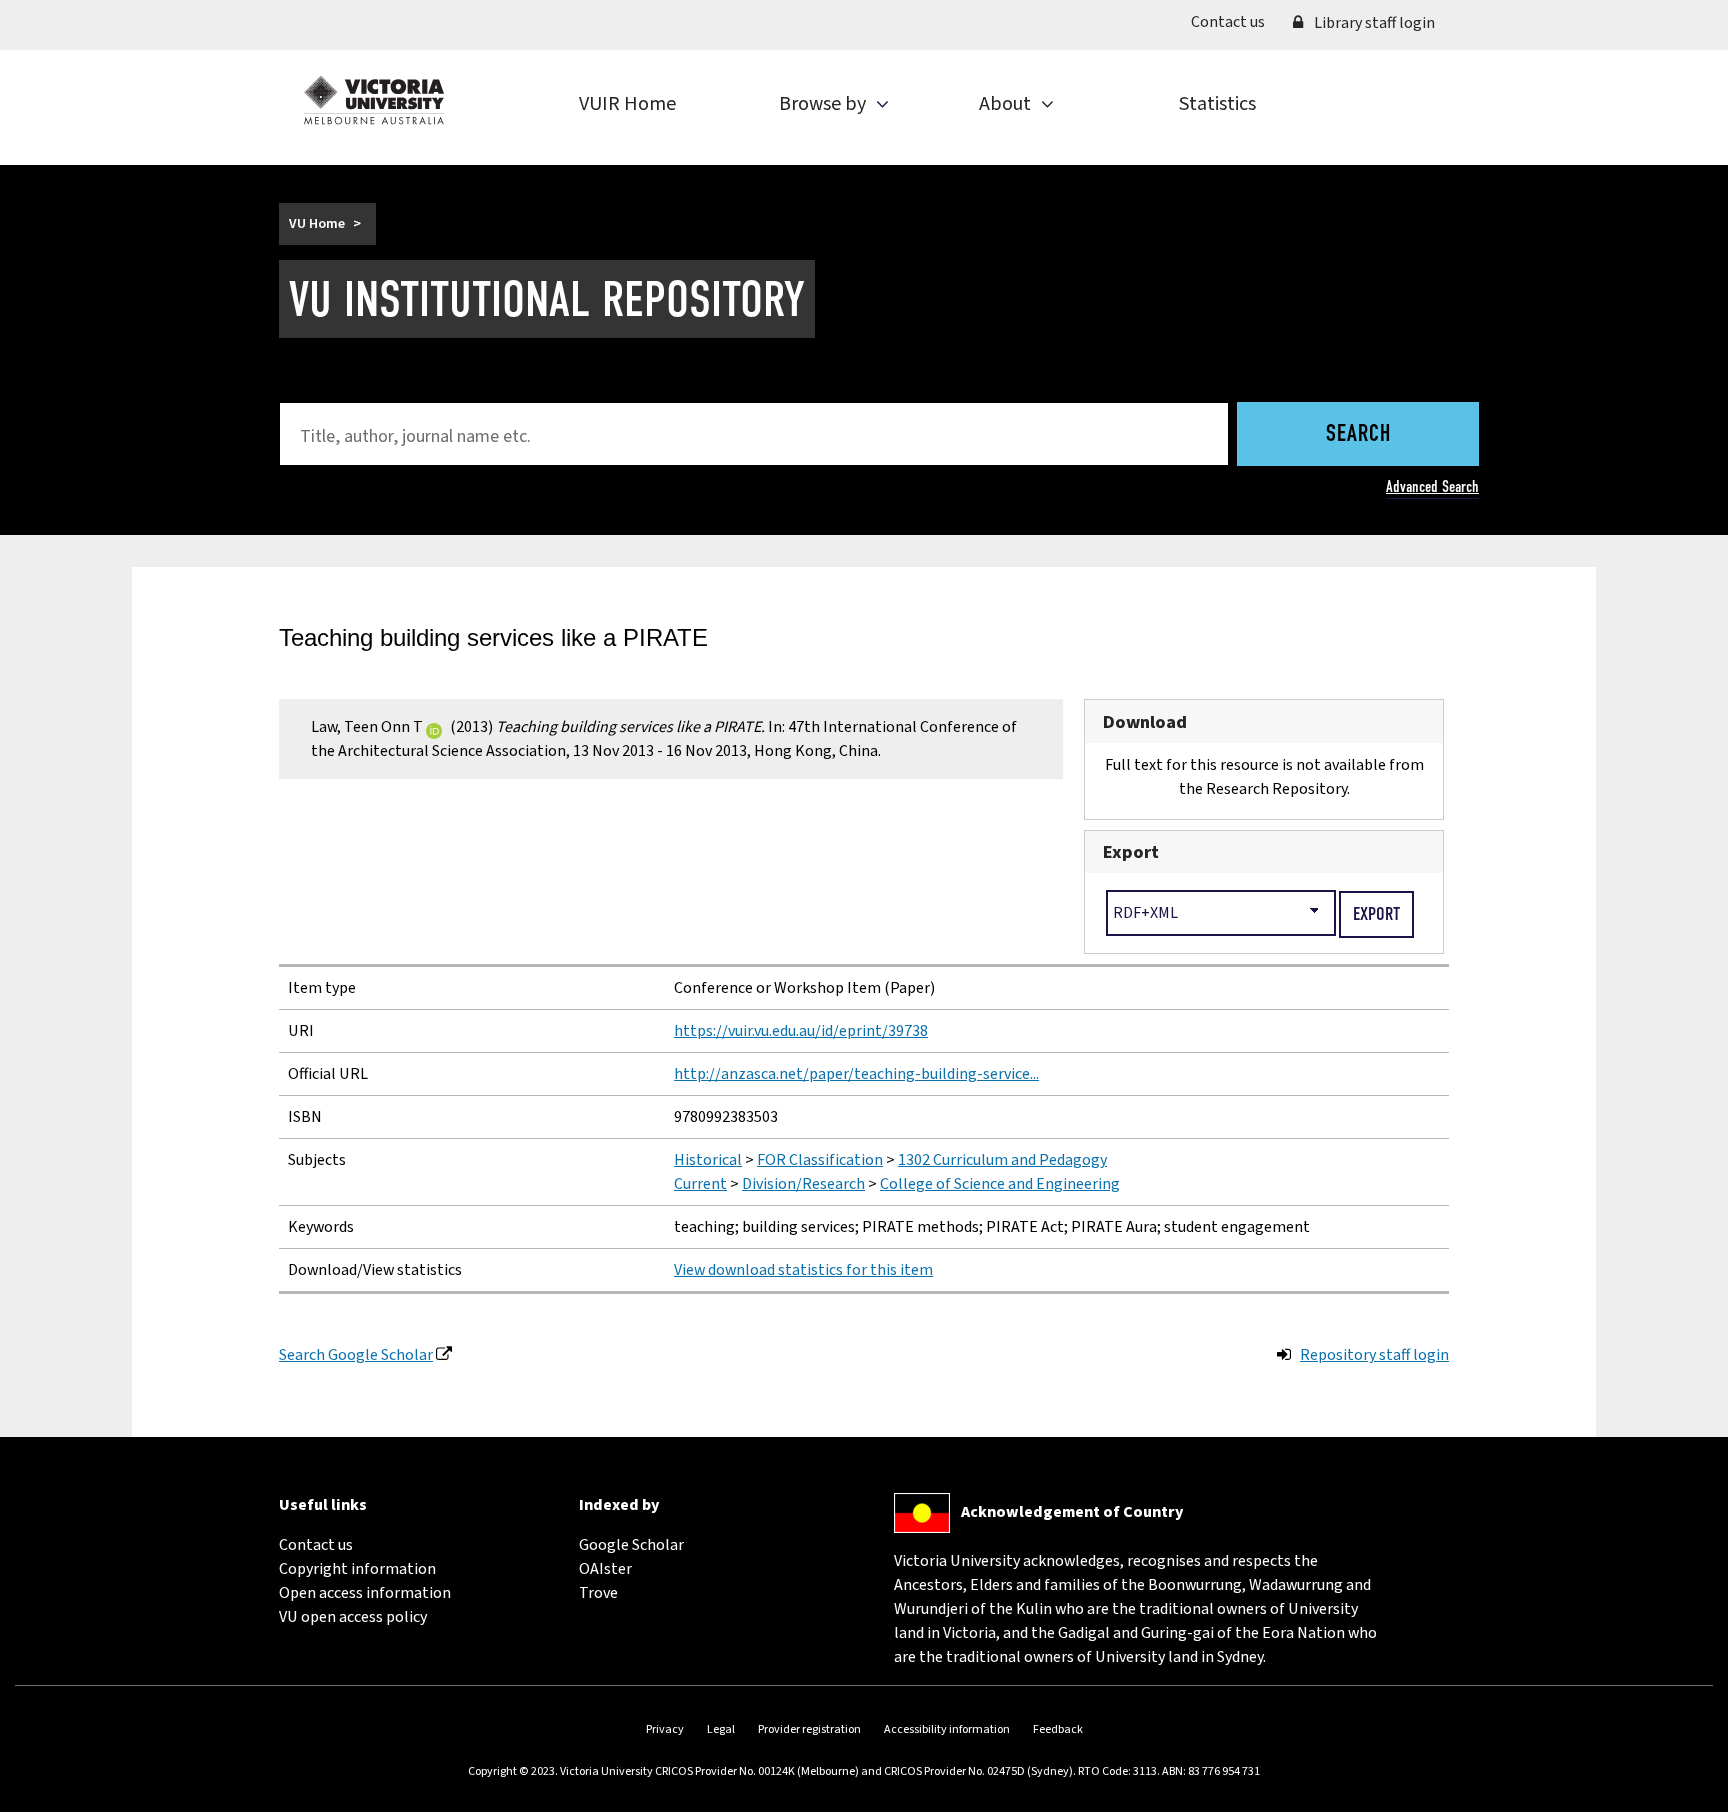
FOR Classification (820, 1160)
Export (1131, 852)
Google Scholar (631, 1545)
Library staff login (1373, 23)
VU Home (317, 224)
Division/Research (803, 1184)
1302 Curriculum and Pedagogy (1002, 1160)
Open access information (365, 1593)
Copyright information (357, 1569)
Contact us (1235, 21)
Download (1145, 722)
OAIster (605, 1569)
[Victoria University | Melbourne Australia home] (374, 100)
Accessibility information (947, 1729)
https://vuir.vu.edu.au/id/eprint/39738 (801, 1031)
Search (1358, 435)
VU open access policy (353, 1617)
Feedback (1058, 1729)
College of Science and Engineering (1000, 1184)
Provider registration (809, 1729)
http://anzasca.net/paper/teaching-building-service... (856, 1074)
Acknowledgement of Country (1072, 1512)
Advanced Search (1432, 486)
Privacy (665, 1729)
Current (700, 1184)
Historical (708, 1160)
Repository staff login (1374, 1355)
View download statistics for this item (803, 1270)
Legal (721, 1729)
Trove (598, 1593)
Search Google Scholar (356, 1355)
